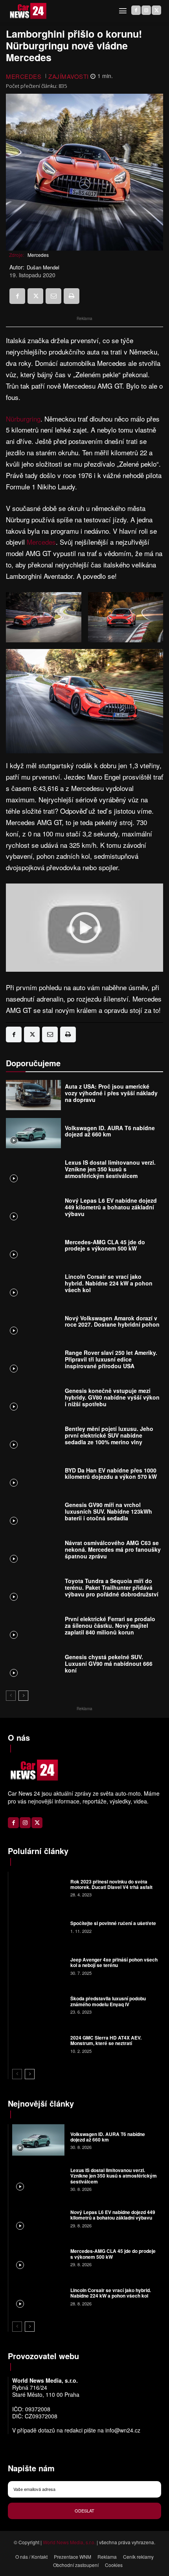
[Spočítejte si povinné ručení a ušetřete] (38, 1927)
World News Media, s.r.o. (69, 2542)
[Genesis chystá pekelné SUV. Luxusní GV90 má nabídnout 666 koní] (33, 1666)
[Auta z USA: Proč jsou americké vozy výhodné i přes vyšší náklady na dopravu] (33, 1095)
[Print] (72, 296)
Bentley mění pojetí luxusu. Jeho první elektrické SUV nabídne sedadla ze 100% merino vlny (109, 1435)
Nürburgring (23, 419)
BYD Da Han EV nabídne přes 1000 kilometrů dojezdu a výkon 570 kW (111, 1473)
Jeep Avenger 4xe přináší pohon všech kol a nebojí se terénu (114, 1962)
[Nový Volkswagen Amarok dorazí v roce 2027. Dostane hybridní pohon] (33, 1323)
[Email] (53, 296)
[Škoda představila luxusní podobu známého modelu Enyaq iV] (38, 2005)
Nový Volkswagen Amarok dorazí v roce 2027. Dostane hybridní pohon (112, 1321)
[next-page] (23, 1696)
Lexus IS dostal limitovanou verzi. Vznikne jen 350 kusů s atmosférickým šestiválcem (110, 1169)
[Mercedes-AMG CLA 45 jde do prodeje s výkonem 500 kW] (33, 1247)
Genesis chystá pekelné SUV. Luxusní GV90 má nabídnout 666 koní (109, 1663)
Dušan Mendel (43, 267)
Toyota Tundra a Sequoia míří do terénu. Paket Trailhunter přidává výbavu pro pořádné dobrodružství (112, 1587)
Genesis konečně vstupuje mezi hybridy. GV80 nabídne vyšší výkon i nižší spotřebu (112, 1397)
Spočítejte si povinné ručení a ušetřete (113, 1923)
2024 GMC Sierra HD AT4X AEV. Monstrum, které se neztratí (106, 2040)
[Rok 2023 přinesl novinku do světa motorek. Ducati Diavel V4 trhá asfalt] (38, 1887)
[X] (156, 10)
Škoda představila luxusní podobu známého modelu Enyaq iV (108, 2001)
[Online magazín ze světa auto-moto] (28, 11)
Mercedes (24, 76)
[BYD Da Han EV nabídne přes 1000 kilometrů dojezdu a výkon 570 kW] (33, 1475)
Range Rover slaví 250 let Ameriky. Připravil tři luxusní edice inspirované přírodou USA (111, 1359)
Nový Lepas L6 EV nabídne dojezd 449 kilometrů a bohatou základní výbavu (111, 1207)
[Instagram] (146, 10)
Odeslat (84, 2511)
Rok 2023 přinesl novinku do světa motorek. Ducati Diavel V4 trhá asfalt (111, 1884)
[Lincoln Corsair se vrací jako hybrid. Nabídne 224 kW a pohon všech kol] (33, 1285)
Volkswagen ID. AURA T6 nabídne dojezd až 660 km (110, 1131)
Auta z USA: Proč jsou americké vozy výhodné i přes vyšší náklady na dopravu (111, 1093)
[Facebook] (136, 10)
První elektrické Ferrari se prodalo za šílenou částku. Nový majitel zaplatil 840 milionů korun (110, 1625)
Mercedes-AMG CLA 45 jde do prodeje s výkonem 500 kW (105, 1245)
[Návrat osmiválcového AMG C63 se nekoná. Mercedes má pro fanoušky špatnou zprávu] (33, 1552)
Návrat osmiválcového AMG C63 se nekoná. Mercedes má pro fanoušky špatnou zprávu (113, 1549)
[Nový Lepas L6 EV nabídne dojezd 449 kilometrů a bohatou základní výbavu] (33, 1209)
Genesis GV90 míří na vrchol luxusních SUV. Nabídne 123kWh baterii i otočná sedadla (108, 1511)
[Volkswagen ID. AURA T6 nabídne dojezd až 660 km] (33, 1133)
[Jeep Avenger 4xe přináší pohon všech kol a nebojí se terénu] (38, 1965)
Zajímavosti (69, 76)
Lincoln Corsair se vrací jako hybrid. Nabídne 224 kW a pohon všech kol (109, 1283)
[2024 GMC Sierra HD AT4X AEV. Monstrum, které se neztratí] (38, 2044)
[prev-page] (11, 1696)
